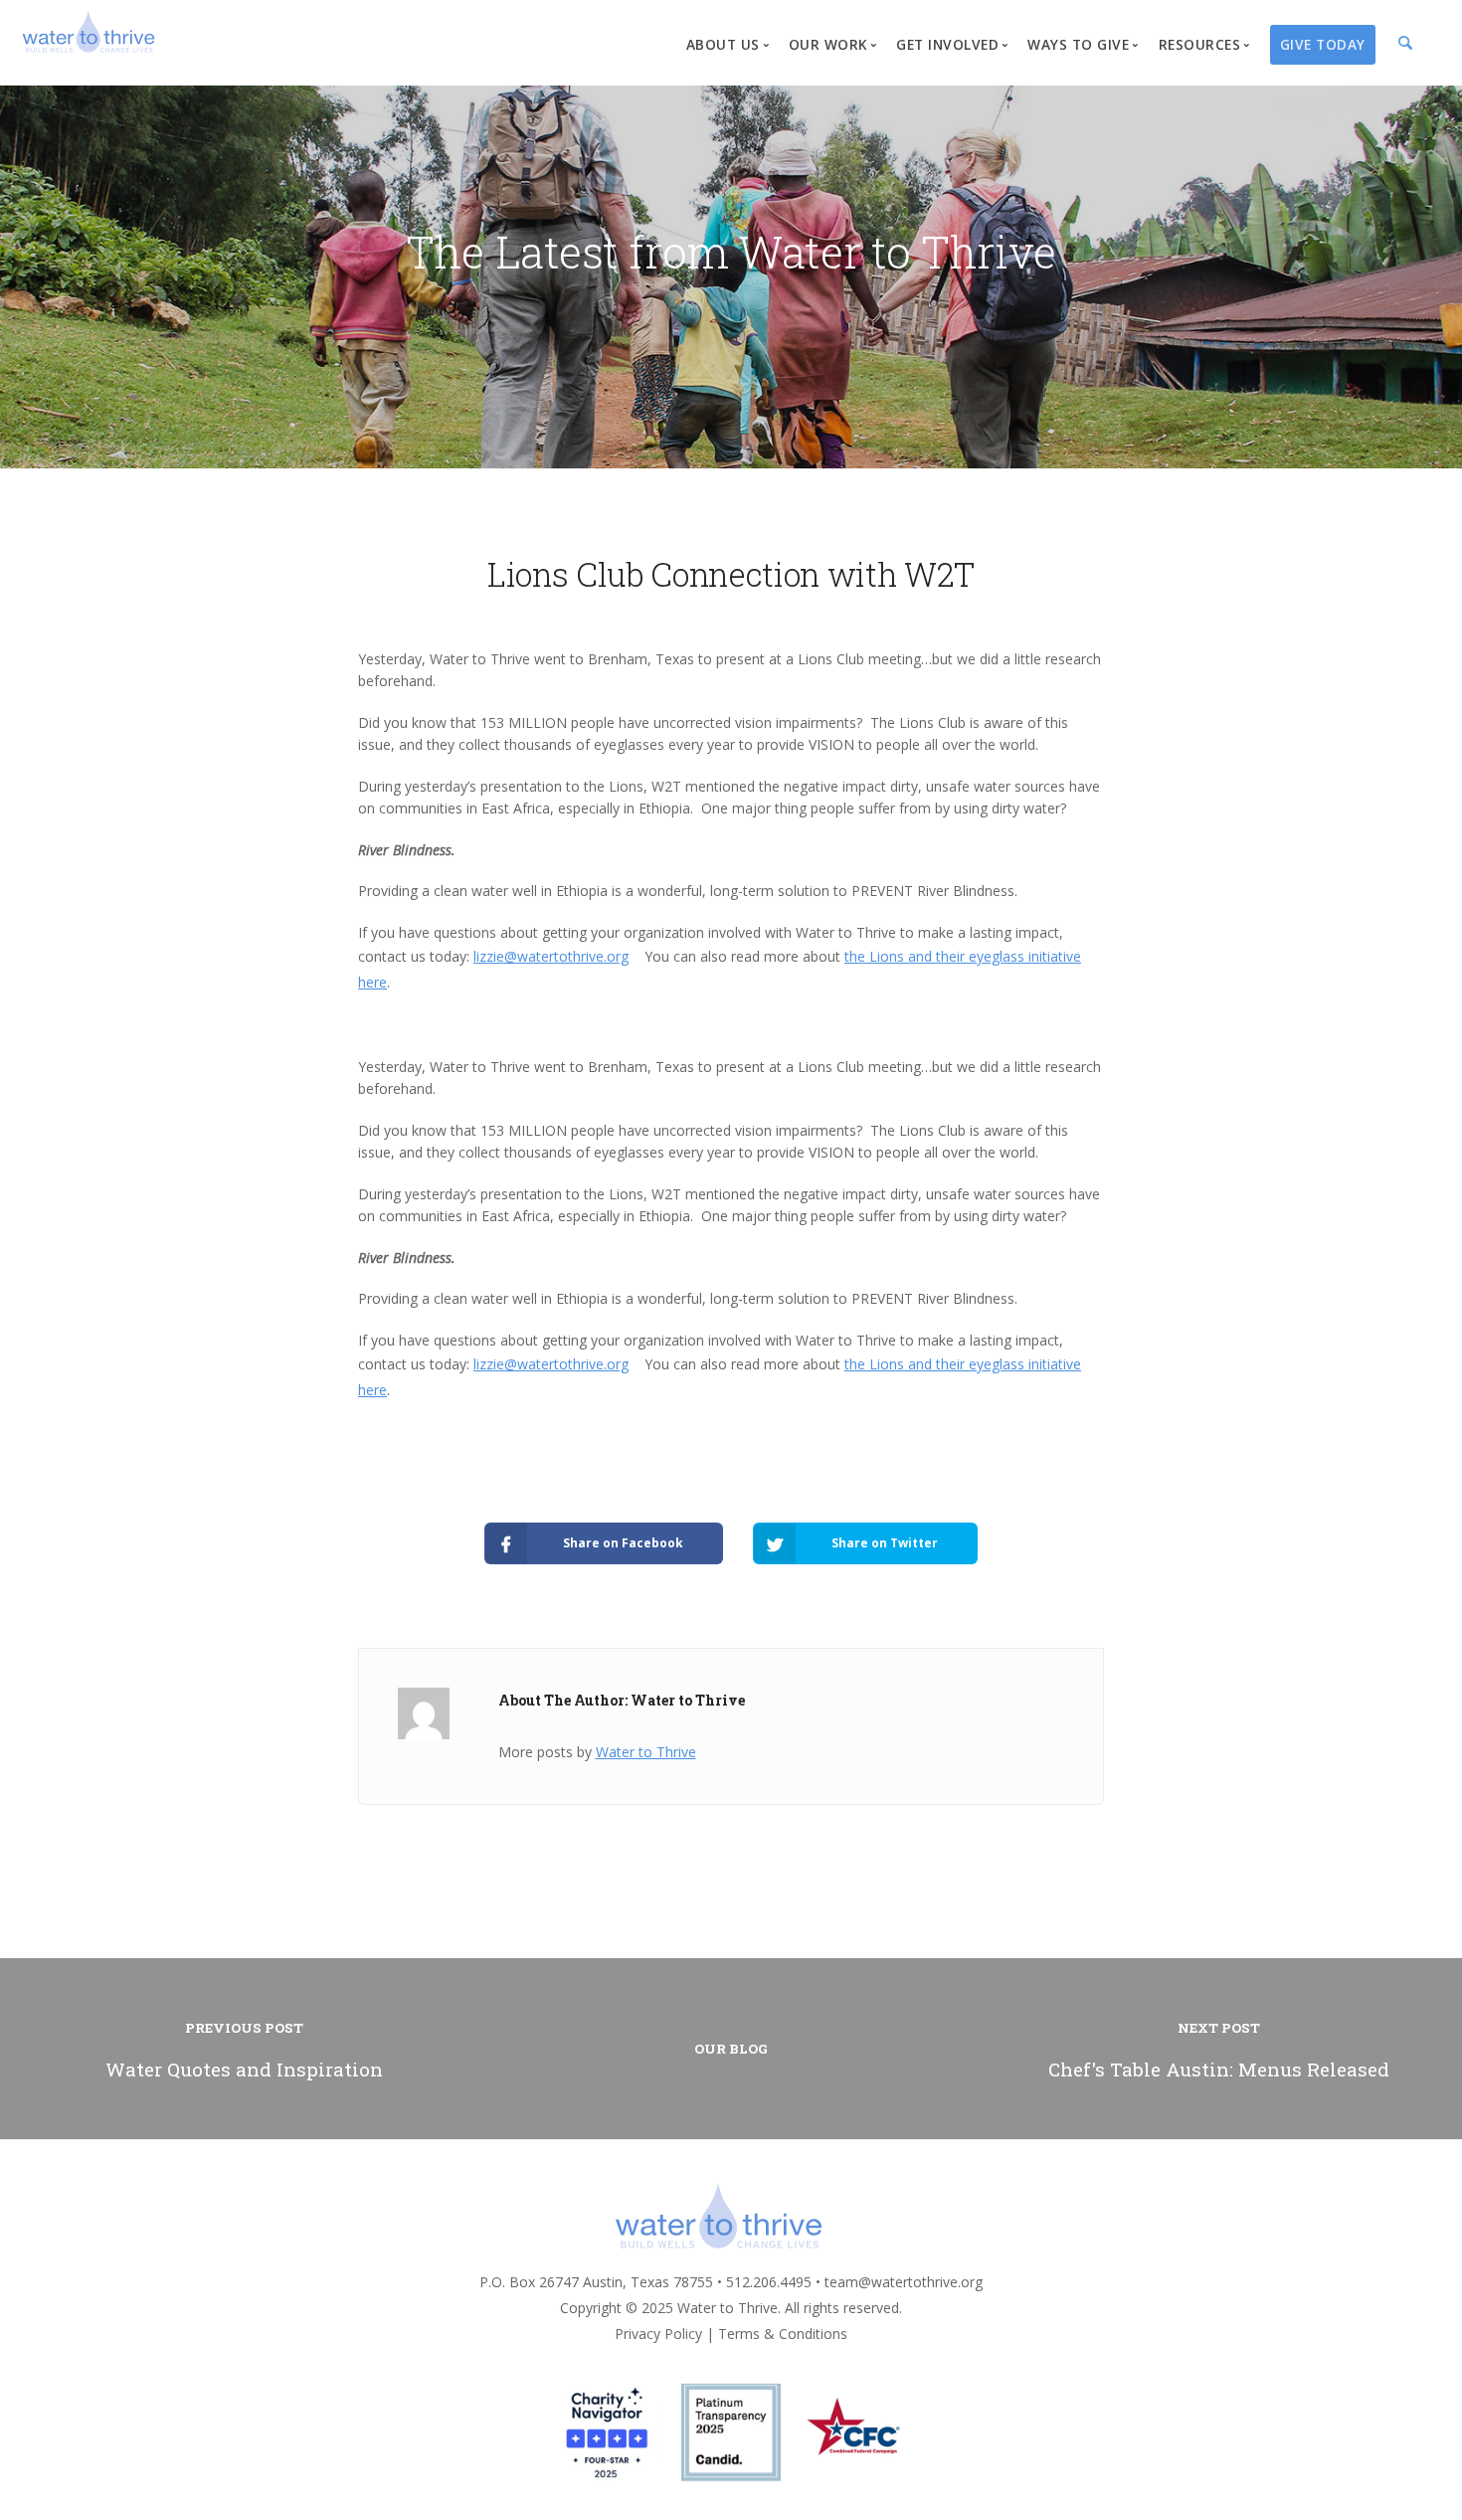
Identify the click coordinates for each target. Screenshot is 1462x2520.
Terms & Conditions (783, 2334)
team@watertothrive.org (904, 2282)
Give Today (1323, 44)
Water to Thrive (646, 1752)
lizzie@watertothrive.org (551, 956)
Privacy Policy (658, 2334)
